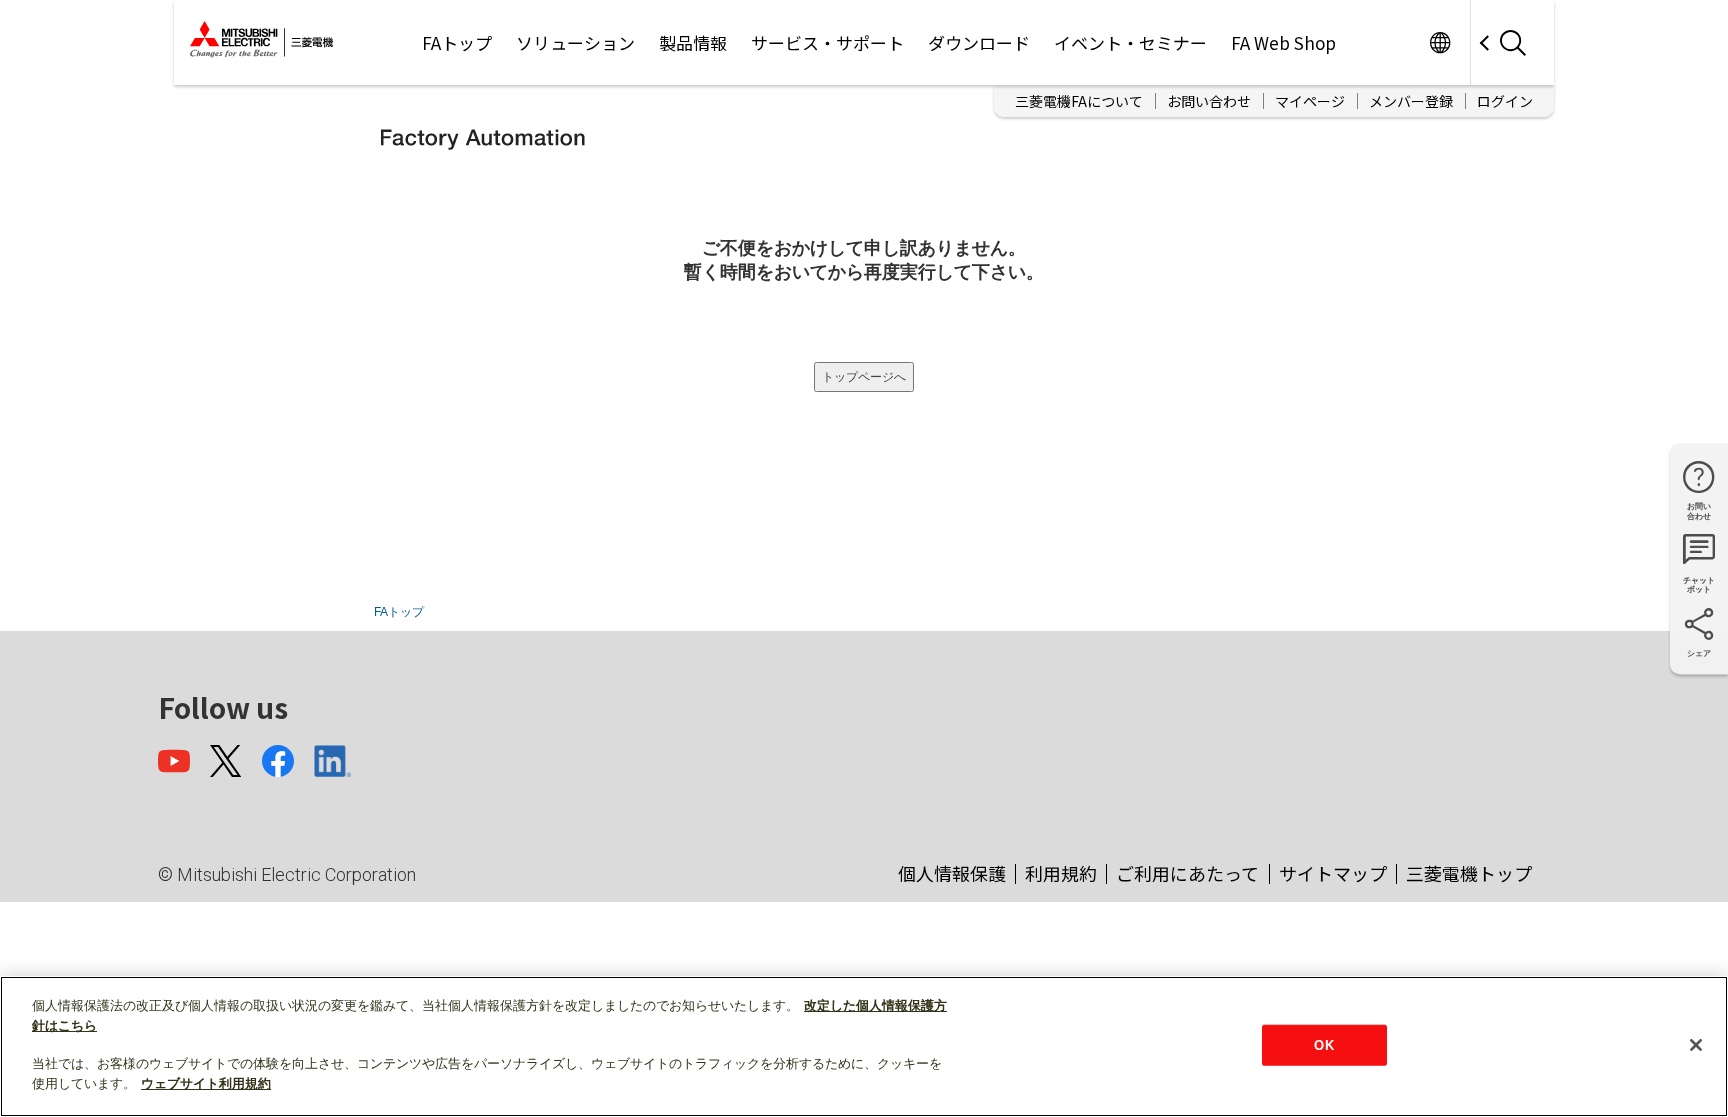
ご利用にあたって (1187, 873)
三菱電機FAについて (1079, 101)
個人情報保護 (952, 873)
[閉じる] (1696, 1045)
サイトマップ (1333, 873)
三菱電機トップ (1469, 873)
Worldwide (1439, 42)
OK (1323, 1044)
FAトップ (457, 42)
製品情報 (693, 42)
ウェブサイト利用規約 (206, 1083)
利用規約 (1061, 873)
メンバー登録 (1411, 101)
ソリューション (575, 42)
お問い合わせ (1209, 101)
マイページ (1310, 101)
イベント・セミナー (1130, 42)
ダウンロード (979, 42)
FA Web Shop (1283, 42)
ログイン (1505, 101)
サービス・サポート (827, 42)
